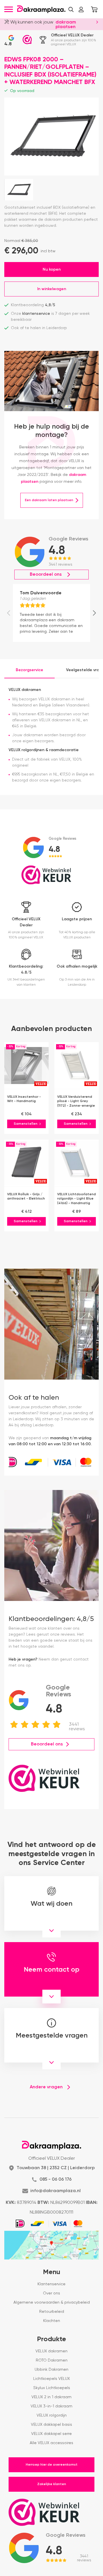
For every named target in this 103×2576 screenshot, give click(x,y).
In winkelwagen (52, 289)
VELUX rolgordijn (52, 2415)
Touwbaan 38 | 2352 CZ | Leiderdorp (56, 2168)
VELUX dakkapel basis (51, 2425)
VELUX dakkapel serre (51, 2434)
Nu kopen (52, 269)
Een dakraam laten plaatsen (49, 500)
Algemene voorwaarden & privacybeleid (52, 2302)
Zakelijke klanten (52, 2484)
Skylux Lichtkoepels (52, 2388)
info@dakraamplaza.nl (56, 2191)
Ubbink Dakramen (51, 2370)
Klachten (52, 2321)
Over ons (51, 2293)
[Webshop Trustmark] (27, 40)
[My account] (81, 9)
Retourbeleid (52, 2312)
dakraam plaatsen (66, 25)
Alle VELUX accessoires (51, 2443)
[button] (71, 9)
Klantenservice (51, 2284)
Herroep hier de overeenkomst (52, 2465)
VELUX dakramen (51, 2351)
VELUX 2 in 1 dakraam (51, 2397)
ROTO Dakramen (52, 2360)
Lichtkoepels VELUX (51, 2379)
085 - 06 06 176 (56, 2179)
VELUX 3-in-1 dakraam (51, 2406)
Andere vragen (46, 2087)
